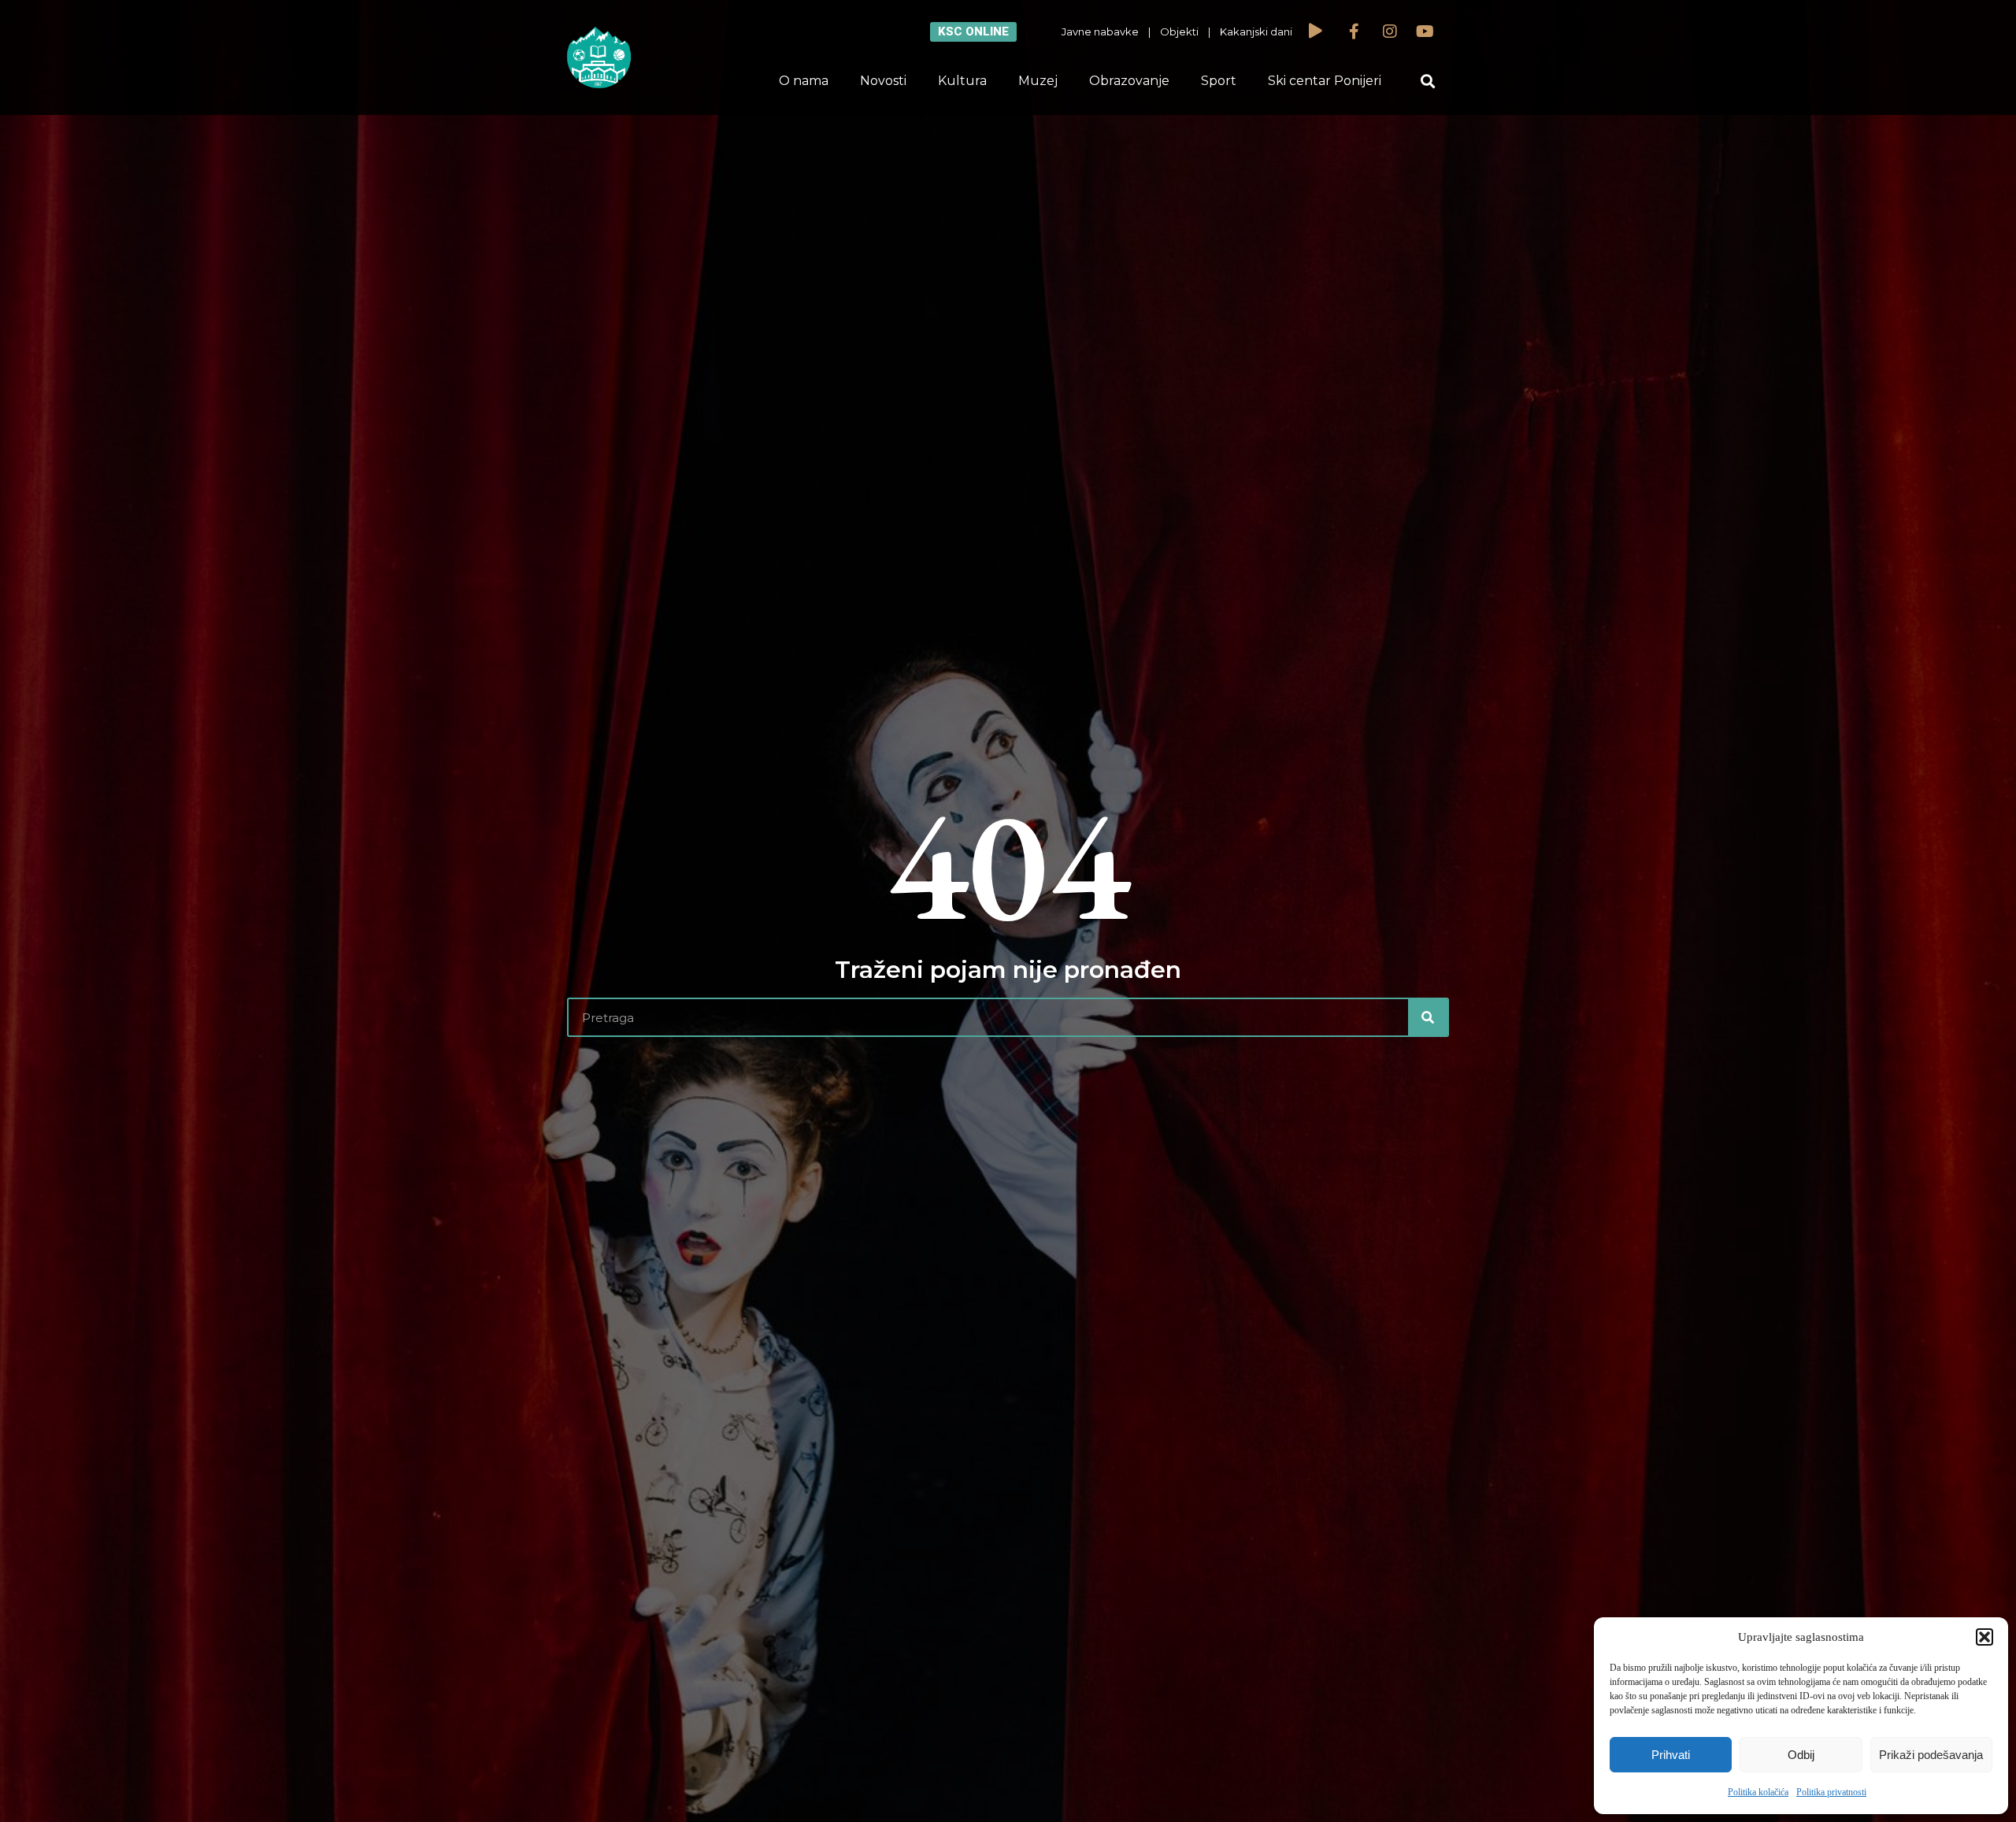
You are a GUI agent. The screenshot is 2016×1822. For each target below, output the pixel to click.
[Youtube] (1425, 31)
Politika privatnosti (1831, 1792)
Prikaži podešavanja (1931, 1755)
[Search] (1428, 1017)
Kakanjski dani (1256, 31)
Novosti (883, 81)
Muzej (1038, 81)
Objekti (1179, 31)
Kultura (962, 81)
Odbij (1801, 1755)
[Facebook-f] (1354, 31)
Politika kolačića (1758, 1792)
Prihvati (1671, 1755)
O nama (804, 81)
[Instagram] (1390, 31)
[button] (1984, 1637)
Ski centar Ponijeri (1325, 81)
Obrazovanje (1129, 81)
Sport (1219, 81)
